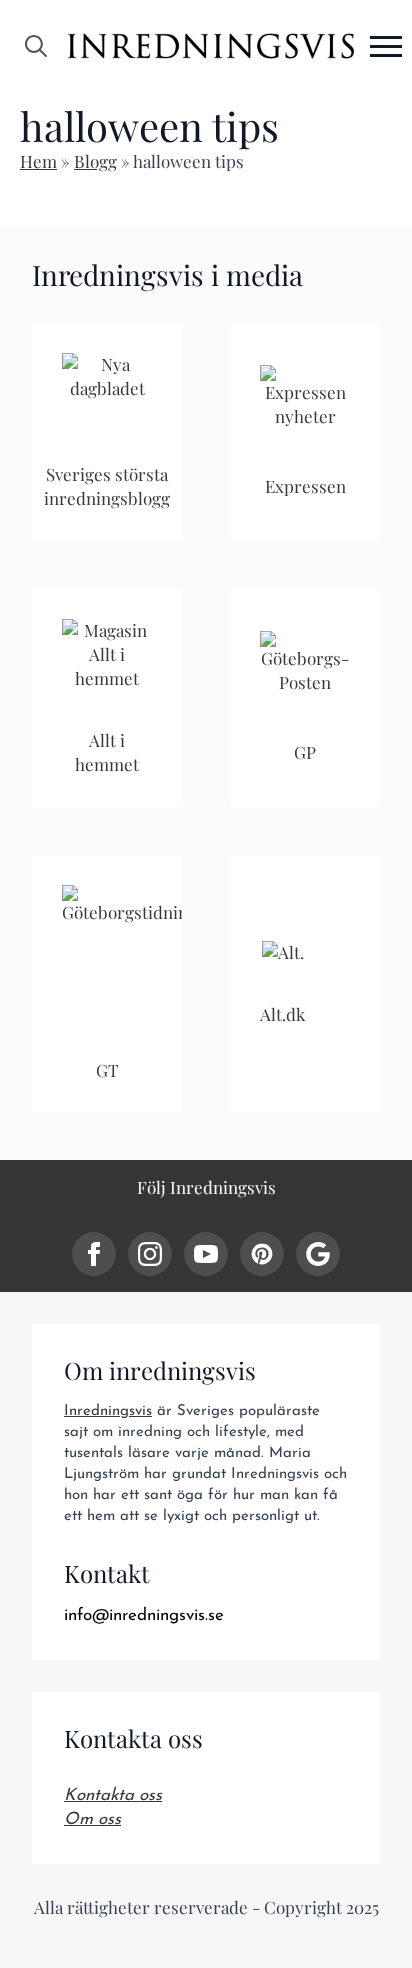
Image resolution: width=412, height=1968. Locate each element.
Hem (38, 161)
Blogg (95, 161)
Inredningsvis (108, 1411)
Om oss (92, 1819)
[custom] (262, 1254)
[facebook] (94, 1254)
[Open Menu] (386, 46)
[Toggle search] (36, 46)
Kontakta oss (113, 1795)
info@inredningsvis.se (144, 1615)
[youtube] (206, 1254)
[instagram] (150, 1254)
